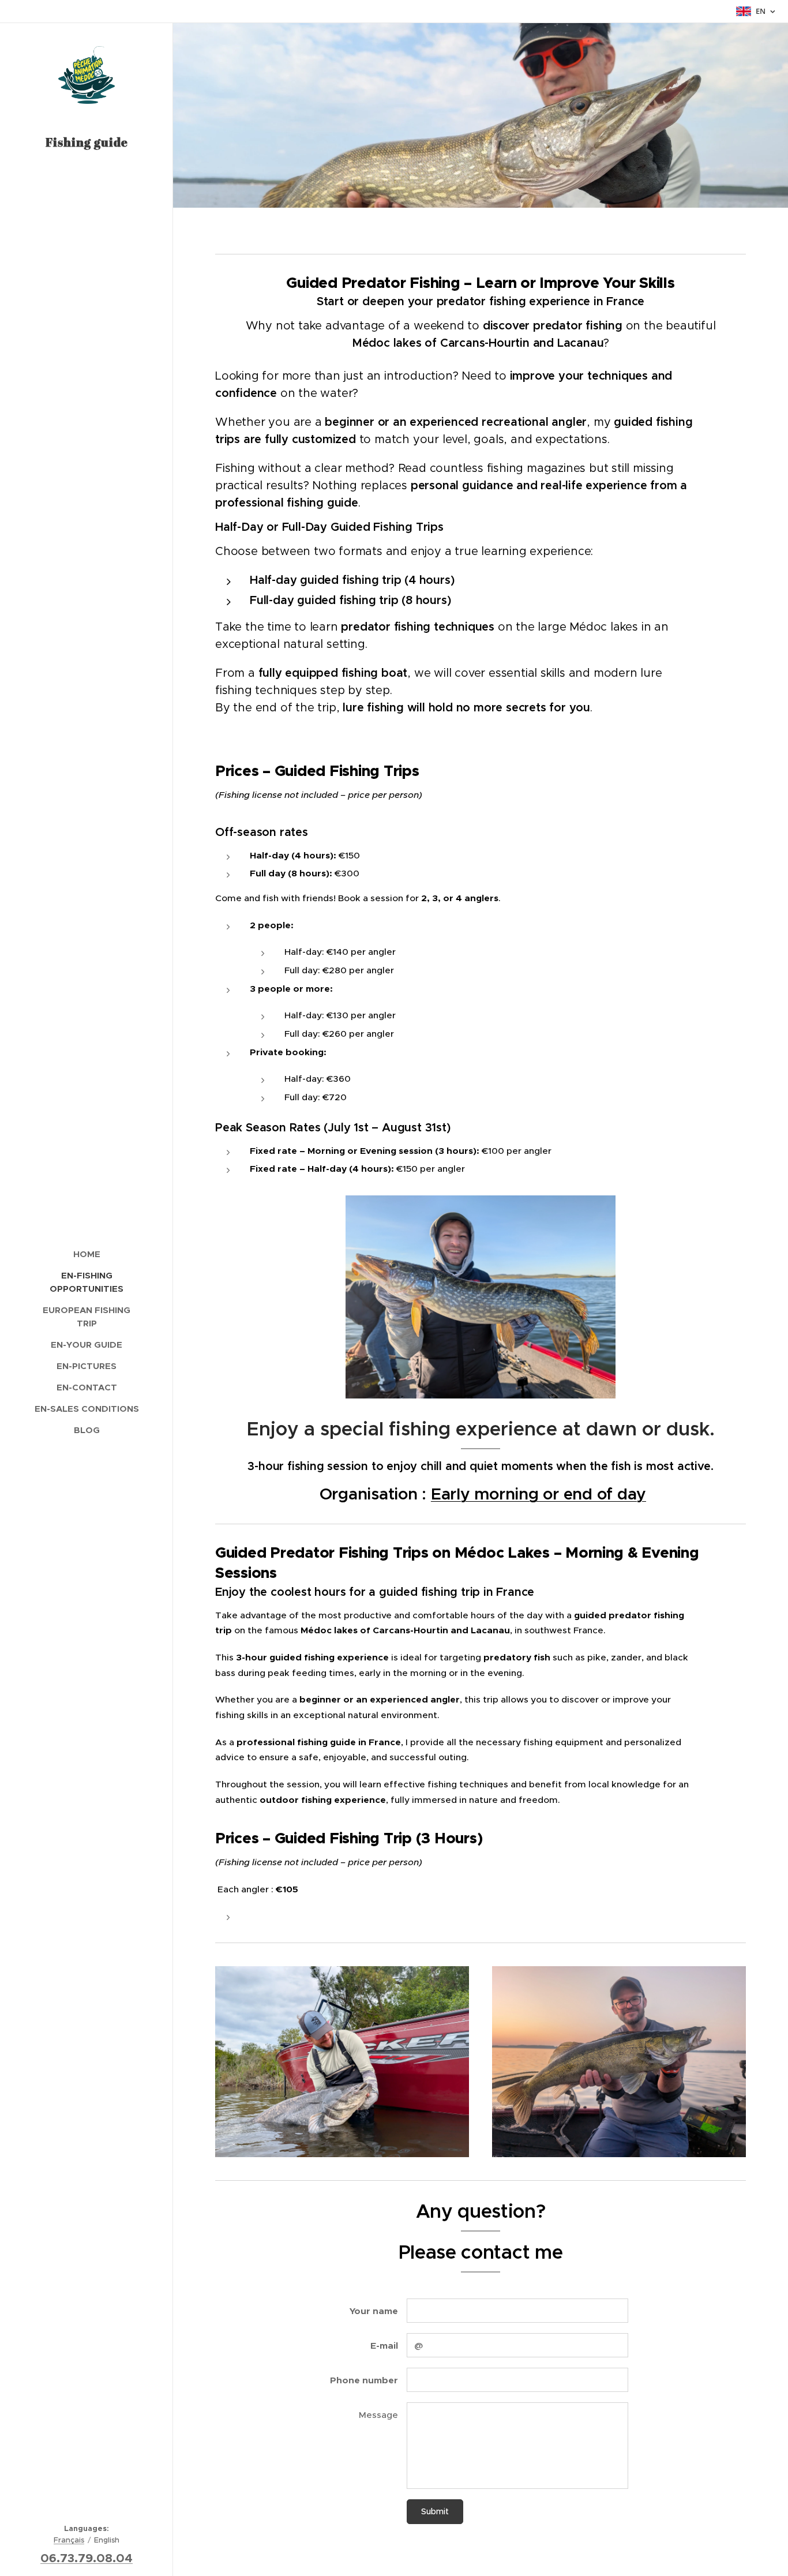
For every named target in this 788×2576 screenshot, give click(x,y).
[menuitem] (87, 1254)
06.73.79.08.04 (87, 2558)
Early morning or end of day (539, 1494)
